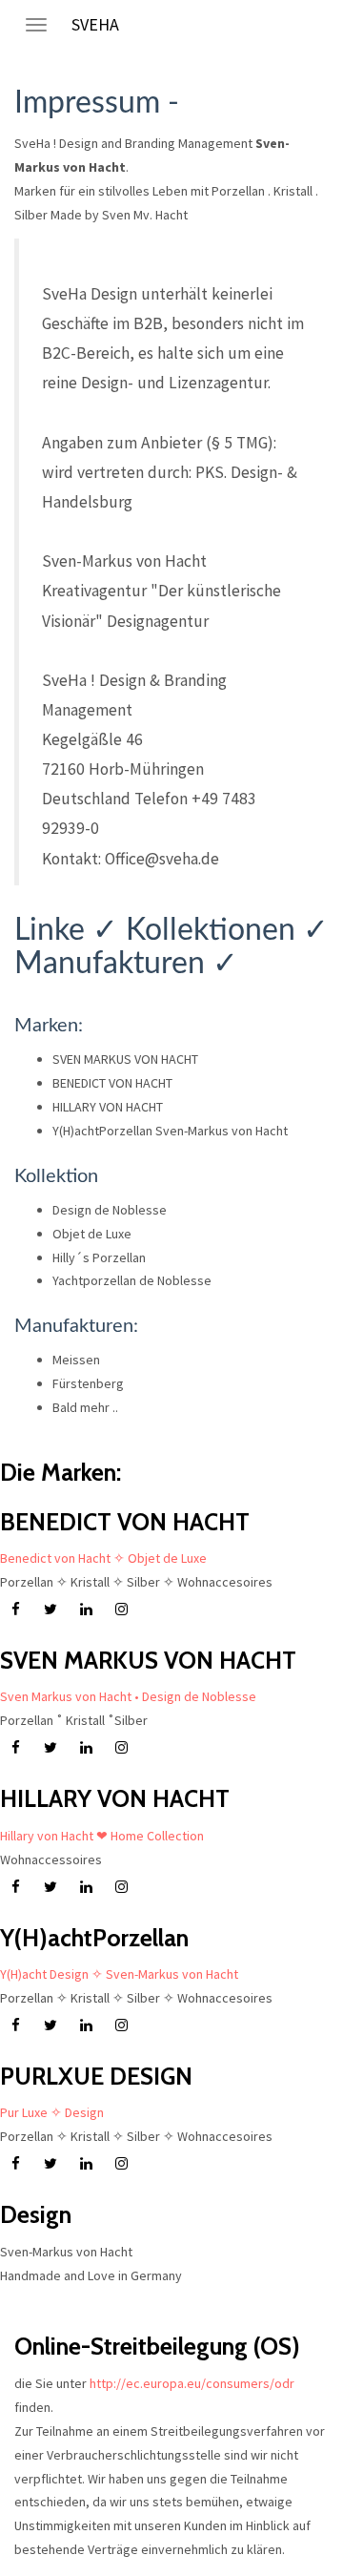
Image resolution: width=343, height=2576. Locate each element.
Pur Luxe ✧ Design (52, 2112)
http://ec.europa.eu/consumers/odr (192, 2383)
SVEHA (95, 24)
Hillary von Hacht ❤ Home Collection (102, 1836)
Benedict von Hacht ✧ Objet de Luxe (103, 1558)
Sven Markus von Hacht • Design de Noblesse (128, 1696)
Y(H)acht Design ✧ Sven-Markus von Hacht (119, 1974)
